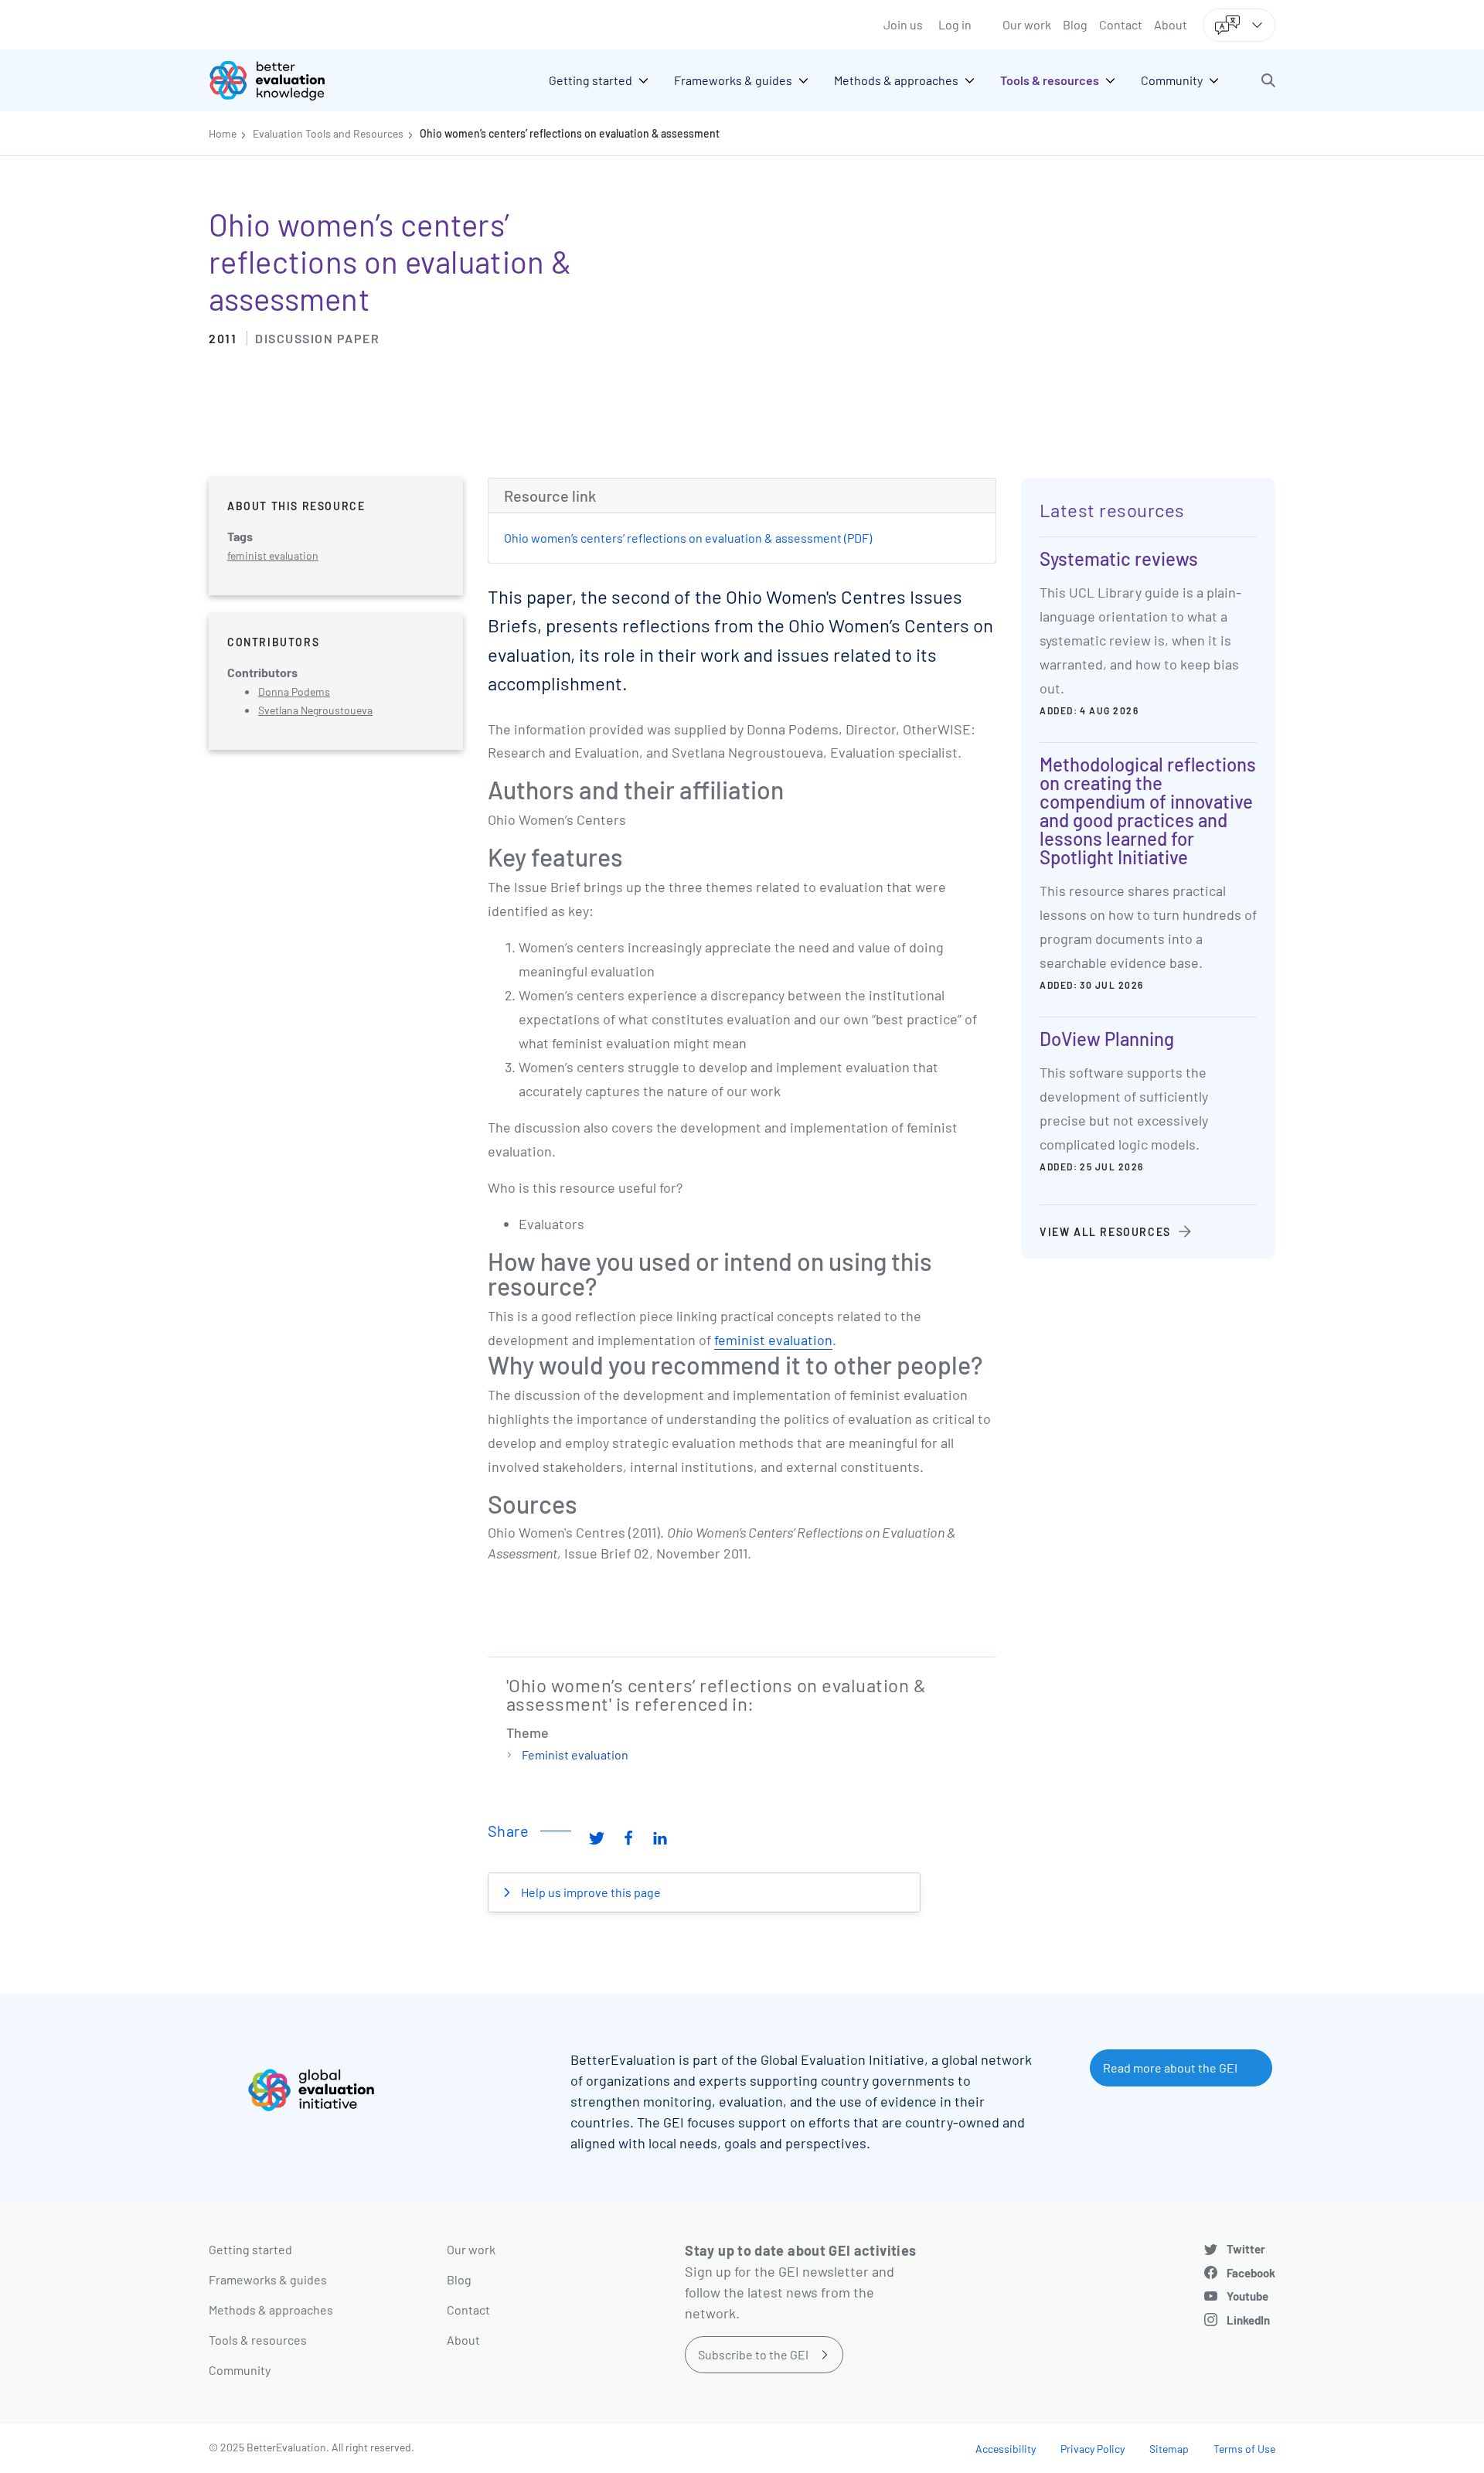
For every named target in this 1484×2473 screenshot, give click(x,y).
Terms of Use (1244, 2449)
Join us (903, 24)
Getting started (250, 2249)
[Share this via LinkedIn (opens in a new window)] (660, 1837)
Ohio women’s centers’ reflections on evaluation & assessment (570, 133)
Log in (955, 24)
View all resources (1105, 1232)
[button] (1268, 80)
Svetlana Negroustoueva (315, 710)
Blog (1075, 24)
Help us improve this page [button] (590, 1892)
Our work (1027, 24)
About (1171, 24)
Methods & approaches (271, 2309)
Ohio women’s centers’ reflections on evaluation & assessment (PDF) (688, 538)
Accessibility (1006, 2449)
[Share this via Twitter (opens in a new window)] (597, 1837)
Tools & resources (258, 2340)
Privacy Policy (1093, 2449)
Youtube (1247, 2296)
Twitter (1246, 2249)
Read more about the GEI (1170, 2068)
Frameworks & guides (268, 2279)
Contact (1121, 24)
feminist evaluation (773, 1340)
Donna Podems (294, 691)
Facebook (1251, 2273)
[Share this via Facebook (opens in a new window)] (628, 1837)
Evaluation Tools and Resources (328, 133)
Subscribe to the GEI (753, 2354)
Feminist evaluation (575, 1754)
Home (223, 133)
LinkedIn (1248, 2320)
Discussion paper (317, 338)
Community (240, 2370)
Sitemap (1169, 2449)
